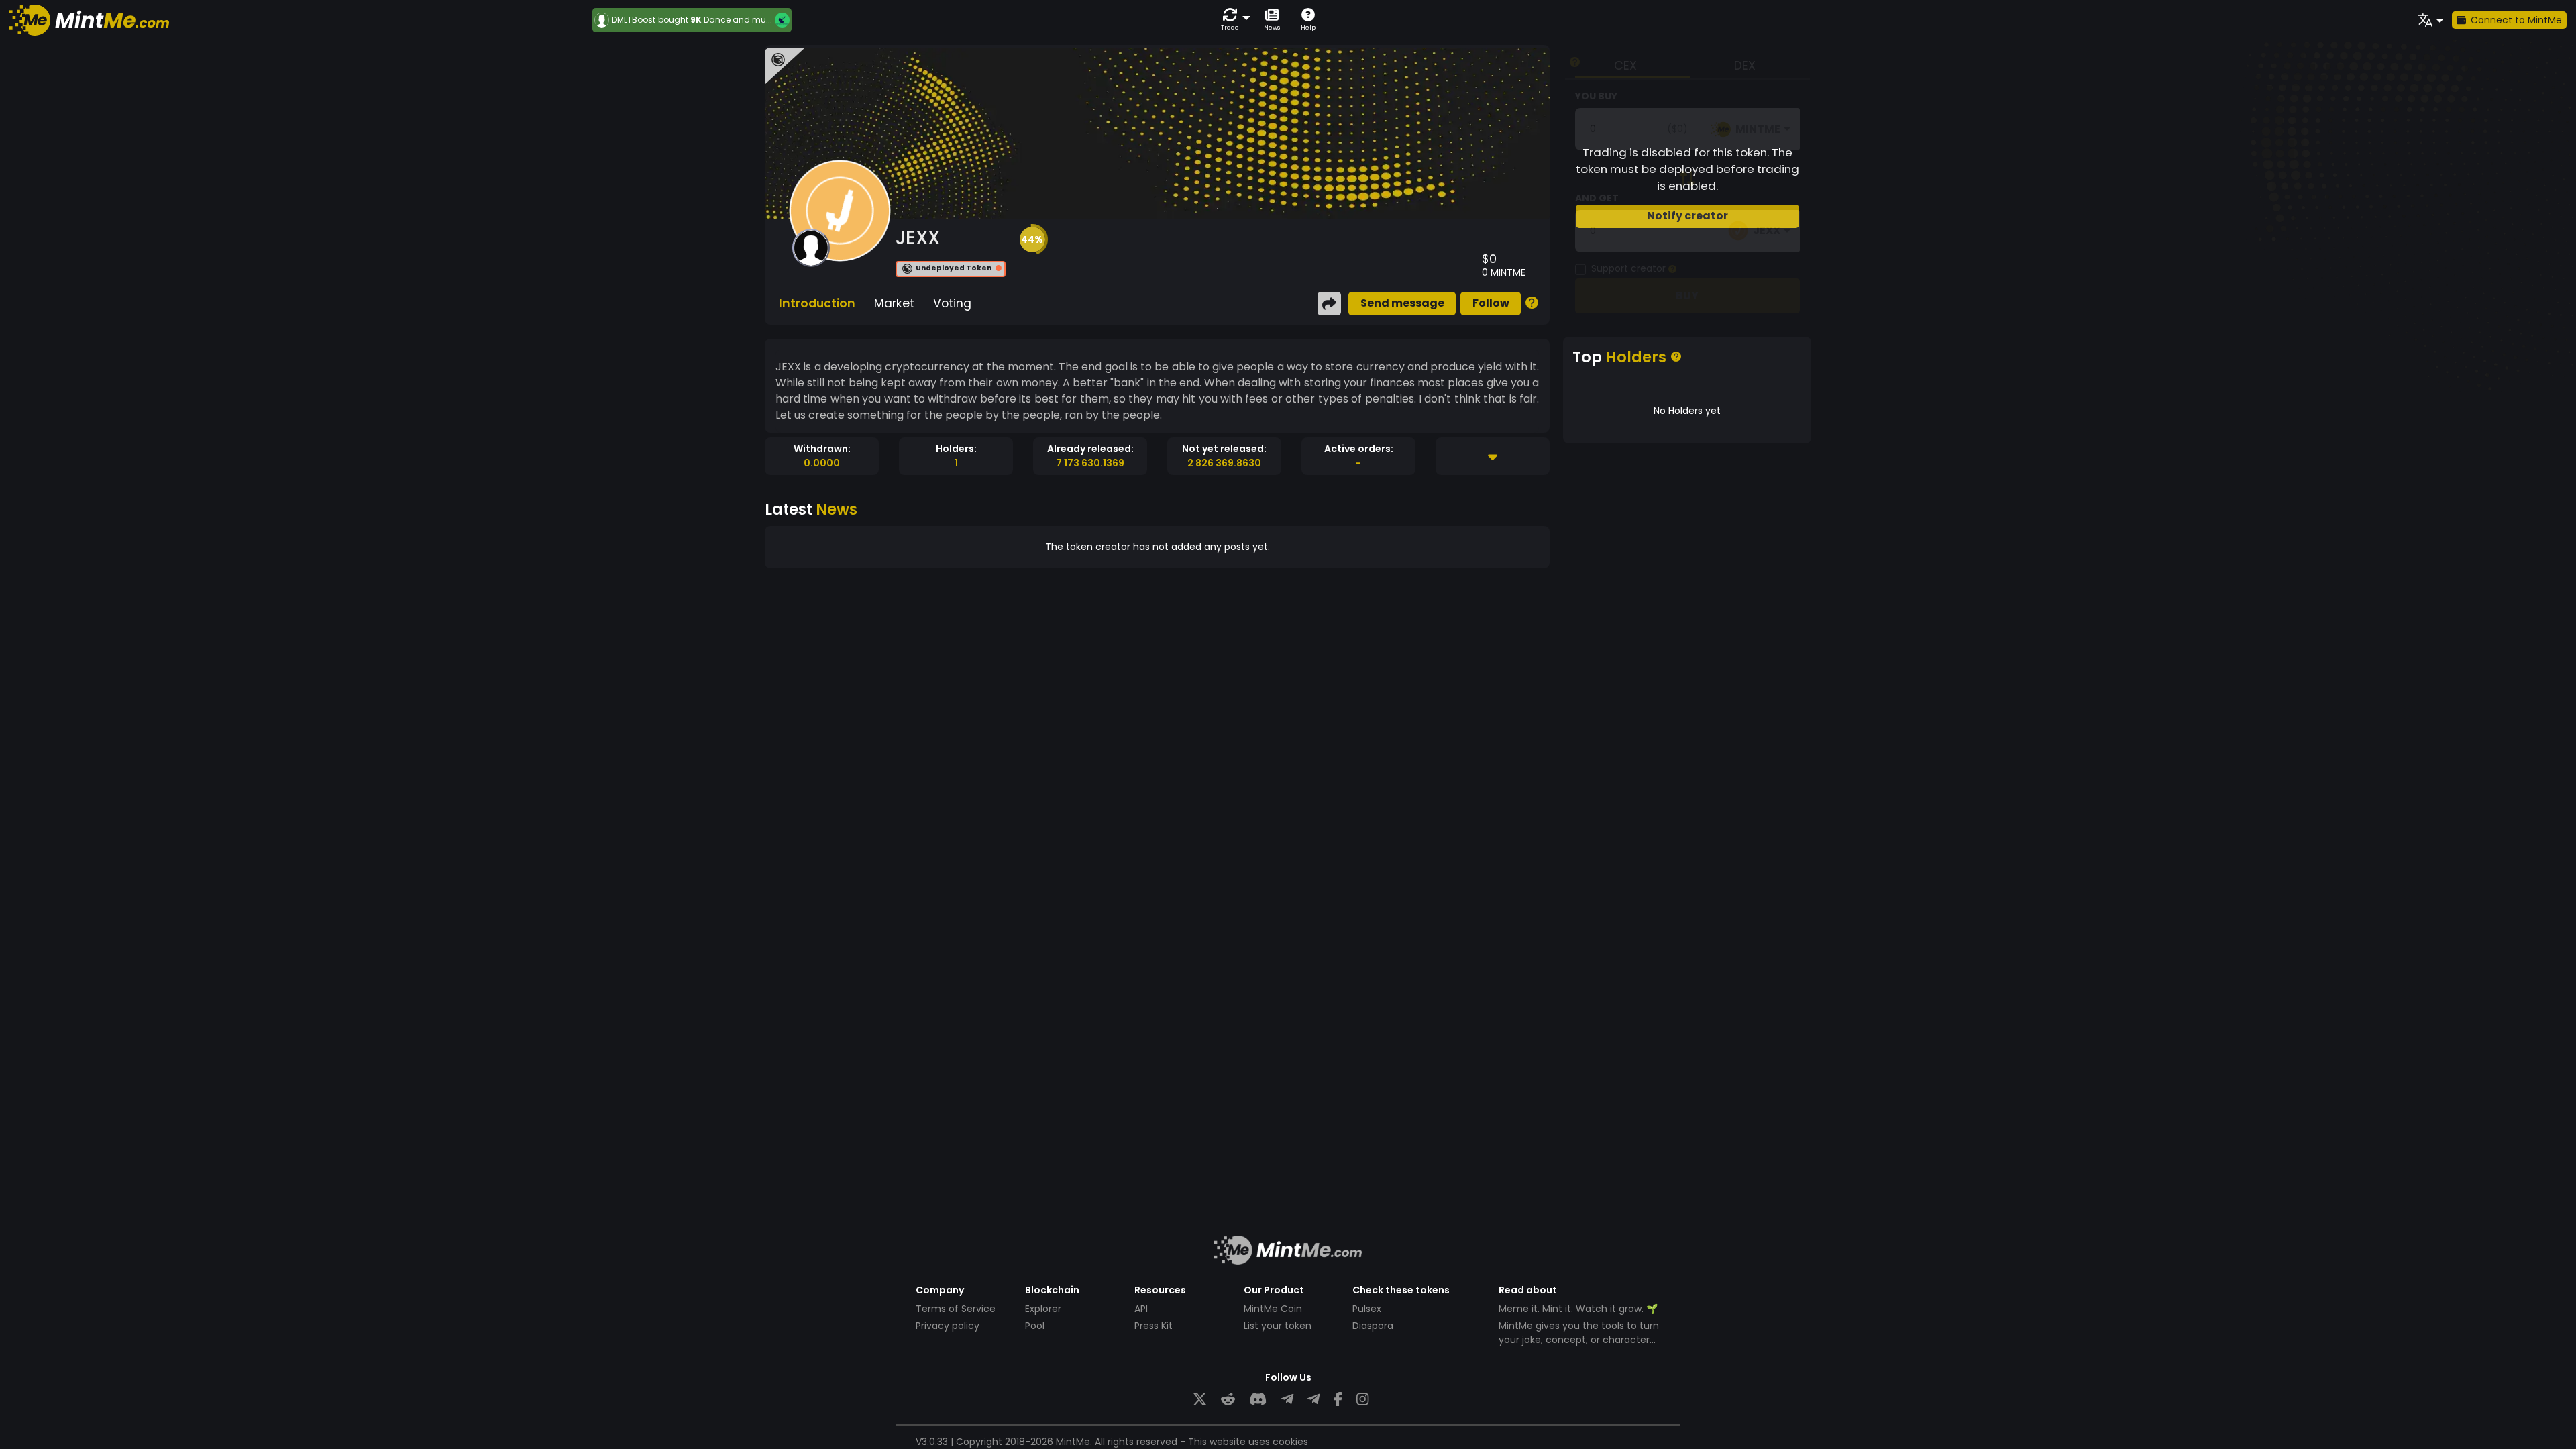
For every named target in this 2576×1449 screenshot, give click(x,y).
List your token (1278, 1326)
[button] (1233, 20)
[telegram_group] (1287, 1400)
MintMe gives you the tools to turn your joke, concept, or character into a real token (1579, 1340)
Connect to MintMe (2516, 20)
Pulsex (1367, 1309)
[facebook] (1338, 1400)
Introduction (817, 303)
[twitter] (1200, 1400)
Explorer (1043, 1309)
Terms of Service (956, 1309)
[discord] (1258, 1400)
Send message (1402, 303)
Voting (952, 303)
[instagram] (1362, 1400)
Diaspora (1373, 1326)
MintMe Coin (1273, 1309)
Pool (1035, 1326)
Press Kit (1153, 1326)
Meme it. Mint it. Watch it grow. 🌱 (1578, 1309)
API (1141, 1309)
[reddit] (1228, 1400)
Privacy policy (948, 1326)
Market (894, 303)
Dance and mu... (738, 20)
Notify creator (1687, 216)
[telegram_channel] (1313, 1400)
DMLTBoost (634, 20)
